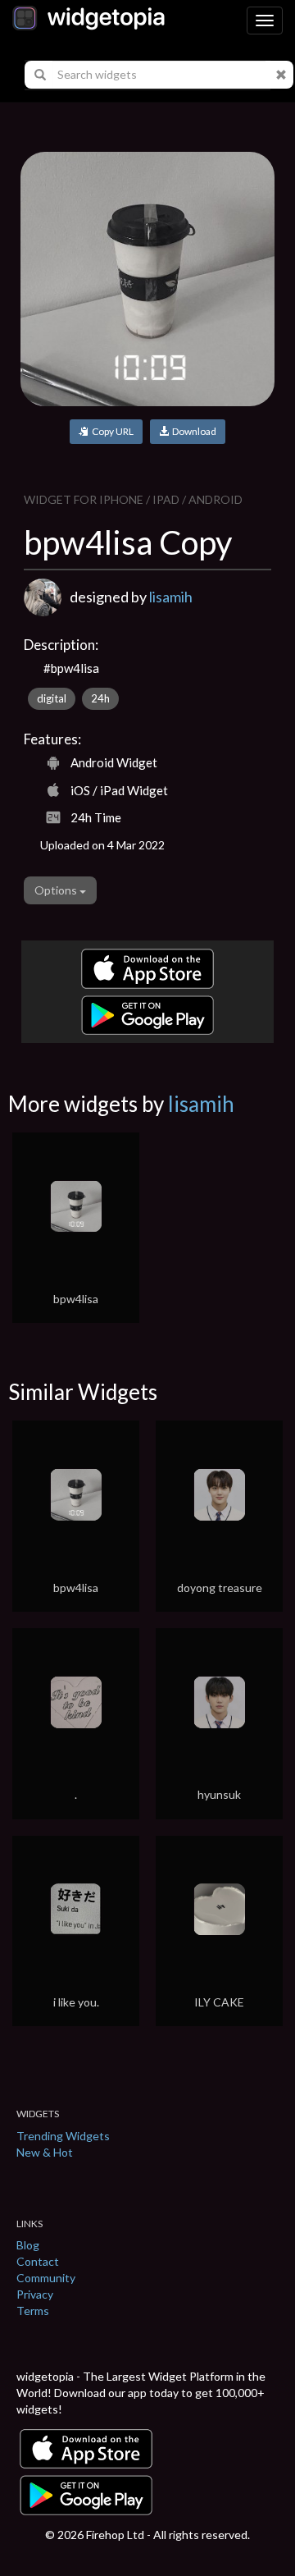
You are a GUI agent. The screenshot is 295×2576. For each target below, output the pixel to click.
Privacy (35, 2294)
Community (46, 2278)
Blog (28, 2245)
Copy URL (111, 431)
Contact (38, 2261)
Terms (33, 2311)
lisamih (171, 597)
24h (100, 698)
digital (52, 698)
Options (57, 890)
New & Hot (45, 2152)
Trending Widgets (63, 2136)
